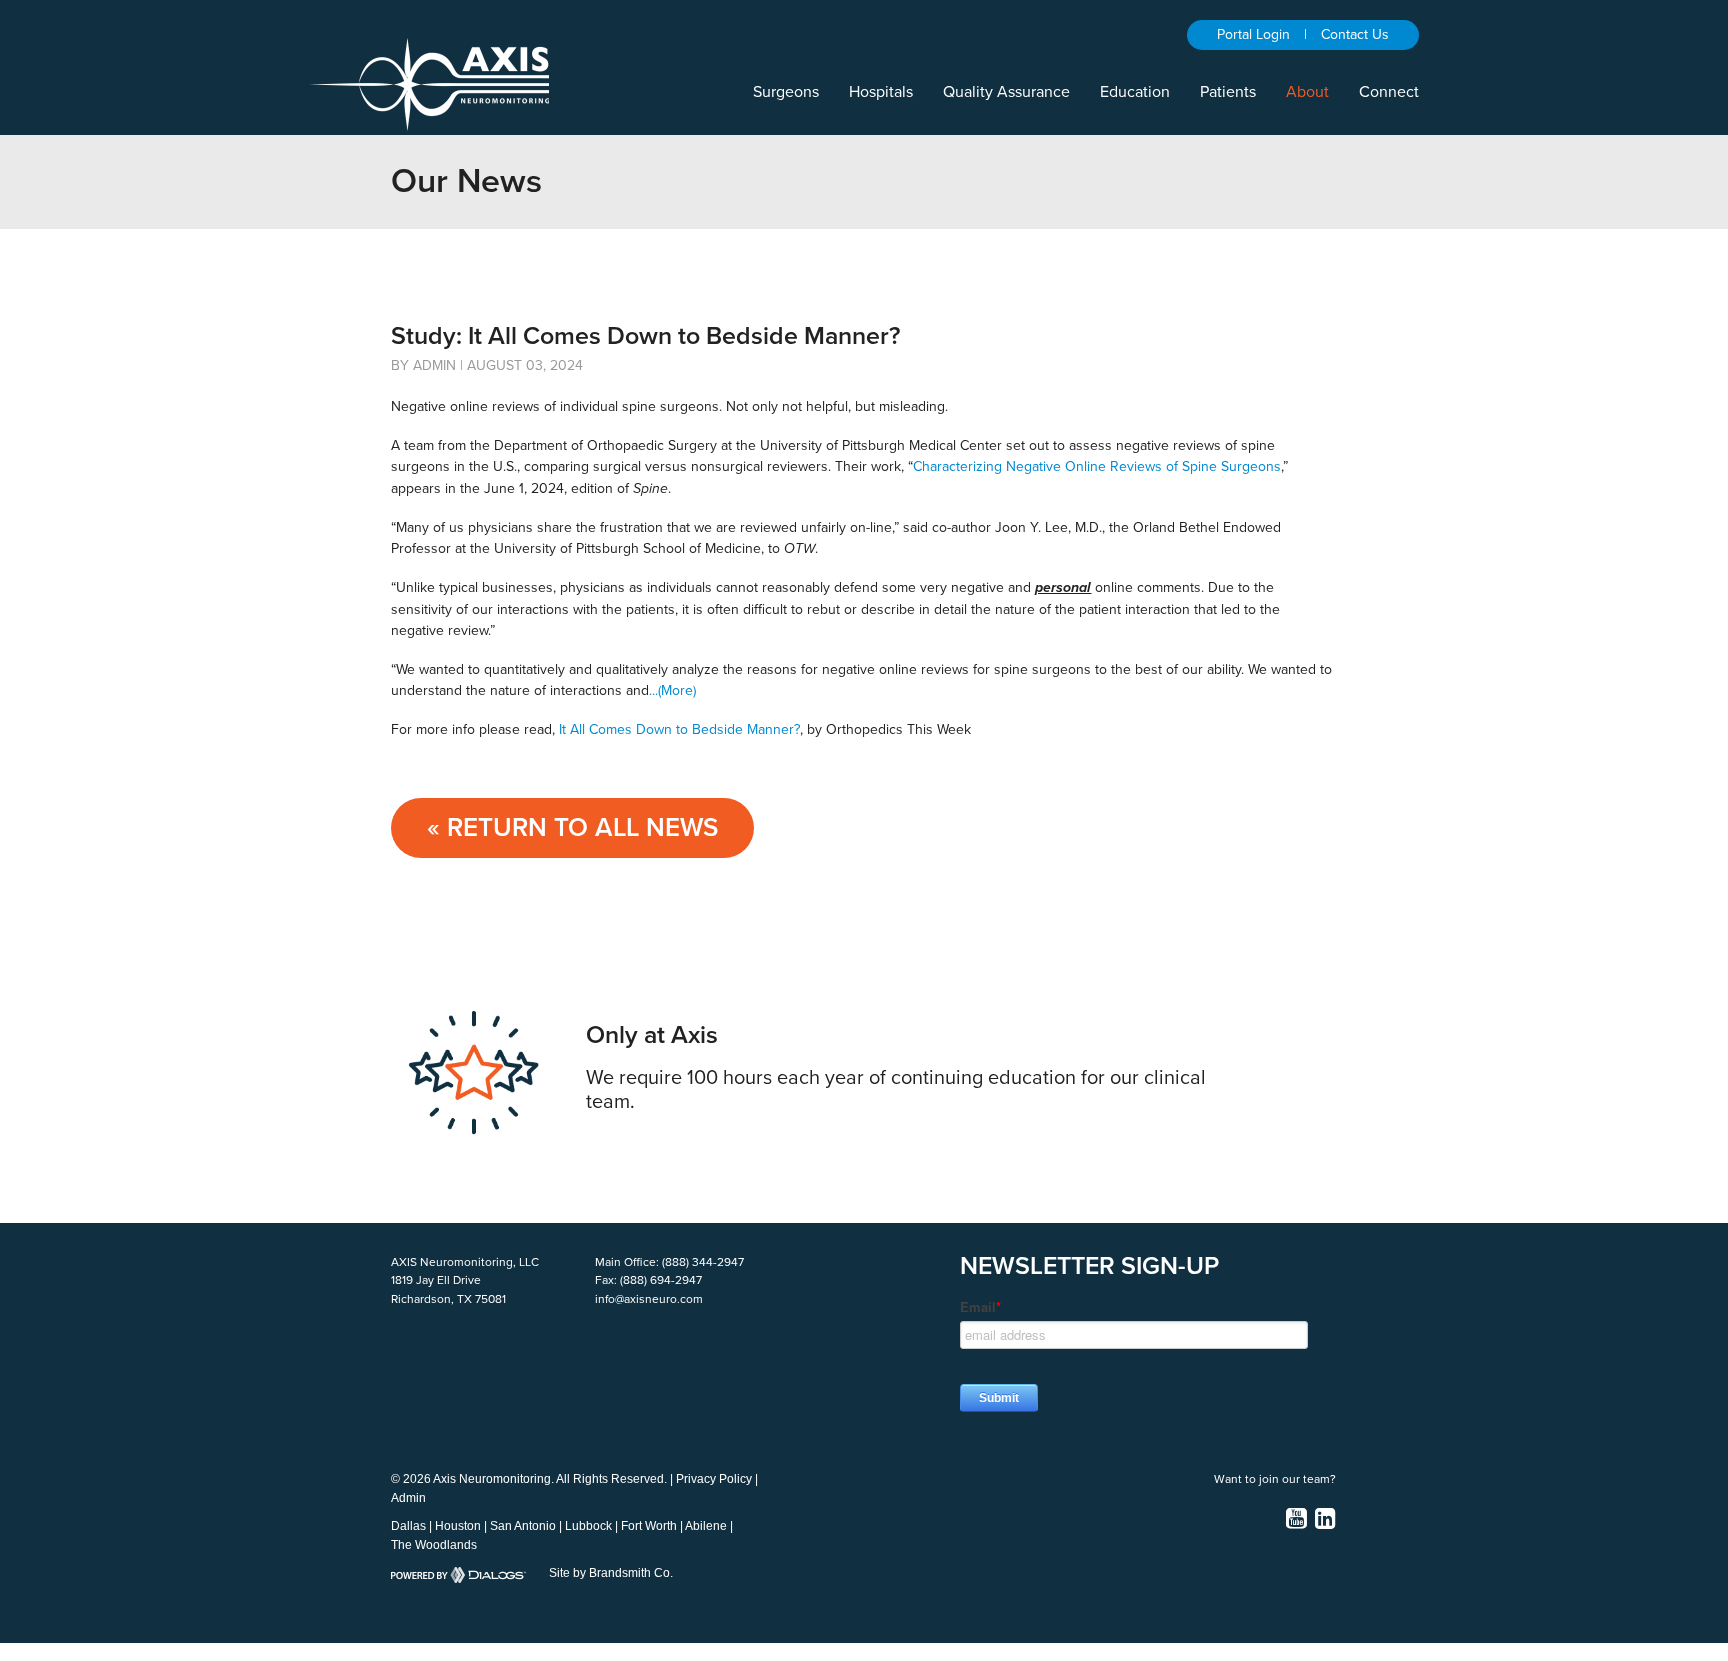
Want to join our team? (1275, 1479)
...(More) (672, 690)
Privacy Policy (714, 1479)
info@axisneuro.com (649, 1299)
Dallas (408, 1526)
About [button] (1307, 92)
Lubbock (588, 1526)
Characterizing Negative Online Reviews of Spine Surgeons (1097, 466)
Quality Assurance (1006, 92)
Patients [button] (1228, 92)
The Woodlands (434, 1545)
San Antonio (523, 1526)
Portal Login (1253, 34)
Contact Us (1355, 34)
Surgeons (786, 92)
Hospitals (881, 92)
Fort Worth (649, 1526)
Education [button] (1135, 92)
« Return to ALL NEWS (572, 827)
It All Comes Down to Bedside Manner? (679, 729)
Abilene (706, 1526)
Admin (408, 1498)
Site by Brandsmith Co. (611, 1573)
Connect (1389, 92)
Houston (458, 1526)
